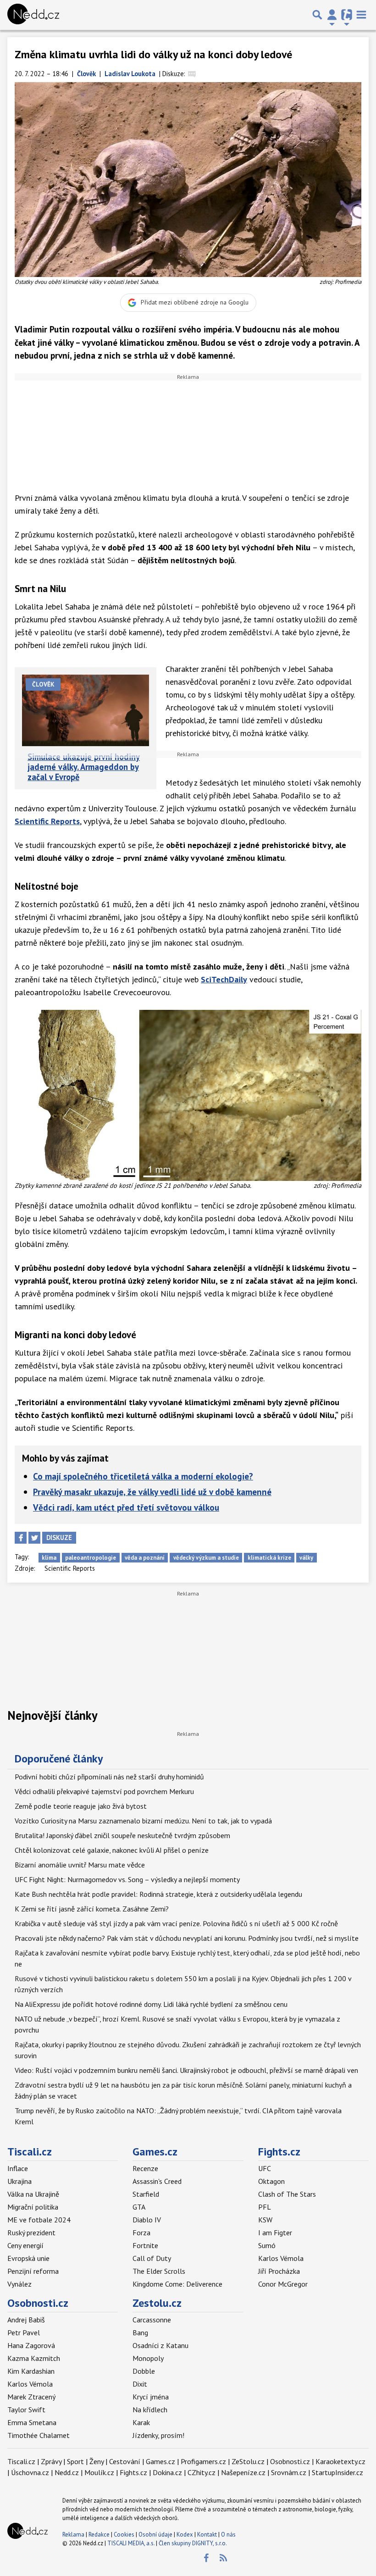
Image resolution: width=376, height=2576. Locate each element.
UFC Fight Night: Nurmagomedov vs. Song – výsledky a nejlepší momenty (127, 1879)
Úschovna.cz (30, 2472)
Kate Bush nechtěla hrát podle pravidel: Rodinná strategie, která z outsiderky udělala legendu (158, 1894)
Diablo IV (147, 2220)
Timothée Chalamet (39, 2435)
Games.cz (155, 2152)
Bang (140, 2332)
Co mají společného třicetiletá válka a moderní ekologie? (143, 1476)
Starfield (146, 2194)
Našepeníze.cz (243, 2472)
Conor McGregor (283, 2284)
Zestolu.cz (157, 2303)
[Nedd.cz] (33, 15)
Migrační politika (33, 2207)
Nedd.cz (67, 2472)
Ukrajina (19, 2181)
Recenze (145, 2168)
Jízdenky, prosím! (158, 2435)
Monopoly (148, 2358)
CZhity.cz (202, 2472)
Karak (141, 2422)
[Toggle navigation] (361, 15)
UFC (265, 2168)
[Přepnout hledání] (317, 15)
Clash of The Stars (287, 2194)
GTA (139, 2207)
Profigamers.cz (203, 2461)
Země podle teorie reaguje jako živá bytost (81, 1806)
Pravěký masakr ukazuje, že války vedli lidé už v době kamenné (152, 1492)
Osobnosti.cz (38, 2303)
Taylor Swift (26, 2410)
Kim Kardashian (31, 2371)
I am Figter (275, 2233)
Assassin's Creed (157, 2181)
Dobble (144, 2371)
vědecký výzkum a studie (206, 1558)
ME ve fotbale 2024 (39, 2220)
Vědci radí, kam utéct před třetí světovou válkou (126, 1507)
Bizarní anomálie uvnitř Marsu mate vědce (80, 1865)
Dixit (140, 2384)
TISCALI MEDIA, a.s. (131, 2543)
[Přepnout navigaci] (332, 15)
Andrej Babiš (26, 2320)
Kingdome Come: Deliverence (177, 2284)
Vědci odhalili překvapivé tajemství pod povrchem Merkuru (104, 1791)
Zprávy (51, 2461)
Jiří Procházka (279, 2271)
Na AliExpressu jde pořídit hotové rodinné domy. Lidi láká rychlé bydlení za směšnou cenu (151, 2004)
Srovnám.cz (289, 2472)
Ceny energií (25, 2245)
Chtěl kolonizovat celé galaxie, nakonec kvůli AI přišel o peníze (112, 1850)
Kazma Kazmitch (34, 2358)
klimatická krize (269, 1558)
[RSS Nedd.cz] (223, 2558)
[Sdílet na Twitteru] (34, 1538)
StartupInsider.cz (337, 2472)
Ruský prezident (31, 2233)
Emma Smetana (32, 2422)
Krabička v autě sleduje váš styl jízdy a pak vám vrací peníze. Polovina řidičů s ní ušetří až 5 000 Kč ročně (176, 1923)
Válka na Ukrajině (33, 2194)
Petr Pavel (24, 2332)
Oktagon (271, 2181)
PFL (265, 2207)
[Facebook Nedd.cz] (206, 2558)
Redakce (99, 2534)
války (306, 1558)
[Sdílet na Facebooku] (21, 1538)
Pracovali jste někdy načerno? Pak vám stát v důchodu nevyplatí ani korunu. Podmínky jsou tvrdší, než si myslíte (187, 1938)
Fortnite (145, 2245)
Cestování (125, 2461)
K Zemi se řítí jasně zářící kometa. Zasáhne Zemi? (92, 1909)
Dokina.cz (167, 2472)
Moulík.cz (99, 2472)
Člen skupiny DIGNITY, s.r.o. (193, 2543)
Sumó (267, 2245)
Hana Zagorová (31, 2345)
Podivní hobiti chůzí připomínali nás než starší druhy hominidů (109, 1777)
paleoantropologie (91, 1558)
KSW (265, 2220)
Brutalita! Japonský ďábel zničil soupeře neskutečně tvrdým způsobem (122, 1835)
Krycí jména (151, 2397)
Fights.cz (279, 2152)
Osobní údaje (155, 2534)
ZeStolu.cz (248, 2461)
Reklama (73, 2534)
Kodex (185, 2534)
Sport (75, 2461)
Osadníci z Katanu (160, 2345)
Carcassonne (152, 2320)
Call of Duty (152, 2258)
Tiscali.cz (30, 2152)
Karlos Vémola (281, 2258)
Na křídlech (150, 2410)
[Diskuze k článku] (192, 74)
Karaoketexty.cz (340, 2461)
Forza (141, 2233)
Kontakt (208, 2534)
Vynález (19, 2284)
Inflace (18, 2168)
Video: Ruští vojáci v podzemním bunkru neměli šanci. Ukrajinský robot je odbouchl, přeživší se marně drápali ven (186, 2070)
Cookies (124, 2534)
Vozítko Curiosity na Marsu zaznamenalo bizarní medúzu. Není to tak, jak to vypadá (143, 1821)
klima (49, 1558)
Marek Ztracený (31, 2397)
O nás (228, 2534)
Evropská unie (28, 2258)
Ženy (97, 2461)
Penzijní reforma (33, 2271)
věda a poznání (145, 1558)
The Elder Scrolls (159, 2271)
